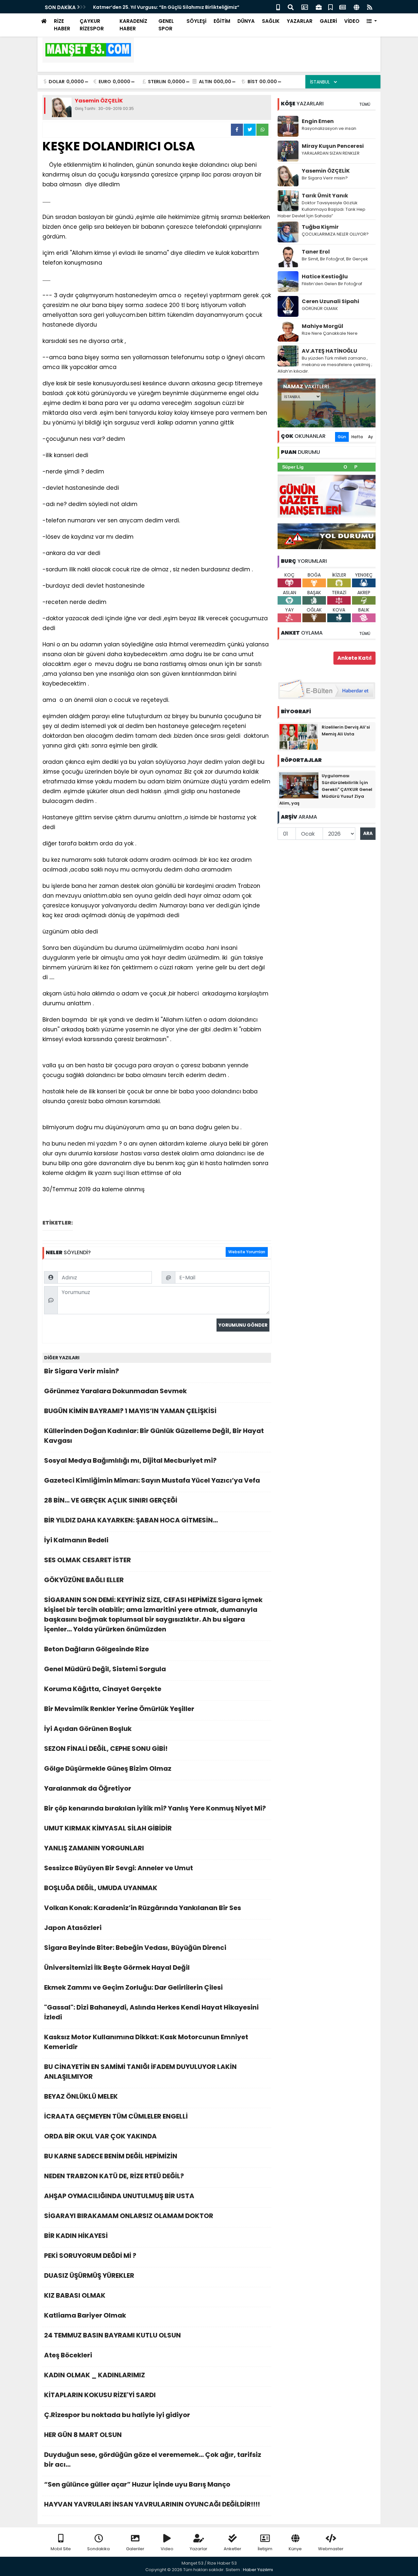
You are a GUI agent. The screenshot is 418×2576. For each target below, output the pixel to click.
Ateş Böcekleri (68, 2355)
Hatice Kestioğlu (325, 277)
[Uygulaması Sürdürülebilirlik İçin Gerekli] (299, 785)
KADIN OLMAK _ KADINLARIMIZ (95, 2375)
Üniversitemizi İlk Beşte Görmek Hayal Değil (117, 1967)
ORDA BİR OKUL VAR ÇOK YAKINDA (100, 2136)
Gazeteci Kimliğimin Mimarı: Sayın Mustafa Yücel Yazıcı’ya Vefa (152, 1480)
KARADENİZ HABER (133, 25)
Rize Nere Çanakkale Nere (330, 333)
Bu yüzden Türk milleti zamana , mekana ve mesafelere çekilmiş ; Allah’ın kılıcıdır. (325, 365)
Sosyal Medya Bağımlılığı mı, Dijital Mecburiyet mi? (130, 1460)
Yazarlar (199, 2549)
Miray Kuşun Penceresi (333, 146)
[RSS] (370, 7)
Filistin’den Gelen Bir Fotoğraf (332, 284)
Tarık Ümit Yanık (325, 196)
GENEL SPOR (166, 25)
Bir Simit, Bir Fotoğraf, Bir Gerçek (335, 259)
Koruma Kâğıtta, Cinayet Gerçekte (103, 1689)
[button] (372, 21)
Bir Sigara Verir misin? (81, 1371)
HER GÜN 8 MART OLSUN (83, 2435)
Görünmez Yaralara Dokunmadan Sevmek (115, 1391)
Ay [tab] (370, 437)
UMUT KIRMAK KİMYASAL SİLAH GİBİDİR (108, 1828)
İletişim (265, 2549)
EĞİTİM (222, 21)
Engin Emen (318, 121)
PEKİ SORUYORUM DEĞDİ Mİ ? (90, 2256)
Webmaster (331, 2549)
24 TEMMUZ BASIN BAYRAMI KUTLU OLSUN (113, 2335)
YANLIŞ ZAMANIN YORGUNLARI (94, 1848)
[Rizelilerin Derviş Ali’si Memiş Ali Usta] (299, 736)
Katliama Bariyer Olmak (86, 2315)
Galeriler (135, 2549)
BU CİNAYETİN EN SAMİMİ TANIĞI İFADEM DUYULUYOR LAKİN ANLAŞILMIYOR (140, 2072)
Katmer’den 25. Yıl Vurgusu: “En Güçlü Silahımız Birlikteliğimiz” (166, 7)
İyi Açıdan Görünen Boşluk (88, 1729)
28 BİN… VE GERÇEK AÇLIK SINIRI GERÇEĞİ (111, 1500)
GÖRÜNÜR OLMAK (320, 309)
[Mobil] (278, 7)
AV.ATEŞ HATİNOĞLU (330, 351)
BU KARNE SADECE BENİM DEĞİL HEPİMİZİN (111, 2156)
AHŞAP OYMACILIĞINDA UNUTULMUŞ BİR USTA (119, 2196)
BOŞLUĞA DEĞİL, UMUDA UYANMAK (101, 1888)
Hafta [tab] (357, 437)
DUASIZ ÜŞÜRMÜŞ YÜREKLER (89, 2275)
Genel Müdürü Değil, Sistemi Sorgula (105, 1669)
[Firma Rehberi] (319, 7)
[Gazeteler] (343, 7)
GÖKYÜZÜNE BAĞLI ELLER (84, 1580)
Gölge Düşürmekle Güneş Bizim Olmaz (108, 1768)
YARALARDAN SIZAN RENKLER (331, 153)
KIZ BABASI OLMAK (75, 2295)
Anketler (233, 2549)
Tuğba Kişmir (320, 227)
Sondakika (98, 2549)
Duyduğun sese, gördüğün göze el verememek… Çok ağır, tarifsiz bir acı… (153, 2460)
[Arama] (291, 7)
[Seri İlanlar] (330, 7)
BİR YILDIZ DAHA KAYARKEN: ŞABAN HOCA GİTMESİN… (131, 1520)
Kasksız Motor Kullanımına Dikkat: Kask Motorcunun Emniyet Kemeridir (146, 2042)
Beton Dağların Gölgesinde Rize (96, 1649)
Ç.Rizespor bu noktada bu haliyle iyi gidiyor (117, 2415)
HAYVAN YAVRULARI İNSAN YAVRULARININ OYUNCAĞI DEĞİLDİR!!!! (152, 2504)
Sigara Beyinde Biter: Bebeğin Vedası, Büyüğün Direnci (135, 1948)
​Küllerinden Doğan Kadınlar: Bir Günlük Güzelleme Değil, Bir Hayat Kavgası (154, 1436)
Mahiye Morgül (322, 326)
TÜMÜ (365, 104)
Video (167, 2549)
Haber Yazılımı (258, 2570)
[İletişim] (305, 7)
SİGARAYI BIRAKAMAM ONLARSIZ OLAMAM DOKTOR (129, 2216)
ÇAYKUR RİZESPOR (92, 25)
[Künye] (356, 7)
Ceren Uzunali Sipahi (330, 301)
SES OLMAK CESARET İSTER (88, 1560)
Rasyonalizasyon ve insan (329, 128)
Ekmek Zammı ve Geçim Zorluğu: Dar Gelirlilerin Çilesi (133, 1987)
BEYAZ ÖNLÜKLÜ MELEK (81, 2096)
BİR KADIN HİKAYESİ (76, 2236)
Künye (295, 2549)
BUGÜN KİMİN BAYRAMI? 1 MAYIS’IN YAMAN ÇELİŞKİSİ (130, 1411)
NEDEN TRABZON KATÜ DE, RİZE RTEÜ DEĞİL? (114, 2176)
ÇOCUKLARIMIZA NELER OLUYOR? (335, 234)
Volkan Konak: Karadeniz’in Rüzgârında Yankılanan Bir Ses (143, 1908)
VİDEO (352, 21)
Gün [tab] (342, 437)
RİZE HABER (62, 25)
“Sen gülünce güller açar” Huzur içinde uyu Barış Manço (137, 2484)
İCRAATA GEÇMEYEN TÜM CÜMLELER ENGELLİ (116, 2116)
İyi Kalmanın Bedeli (76, 1540)
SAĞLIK (271, 21)
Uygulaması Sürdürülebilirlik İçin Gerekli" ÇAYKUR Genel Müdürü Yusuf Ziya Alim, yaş (326, 789)
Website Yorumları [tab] (247, 1252)
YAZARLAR (300, 21)
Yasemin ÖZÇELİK (326, 171)
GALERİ (328, 21)
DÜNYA (246, 21)
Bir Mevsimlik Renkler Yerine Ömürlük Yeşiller (119, 1709)
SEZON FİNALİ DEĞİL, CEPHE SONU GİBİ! (106, 1749)
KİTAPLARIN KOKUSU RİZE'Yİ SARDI (100, 2395)
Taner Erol (316, 252)
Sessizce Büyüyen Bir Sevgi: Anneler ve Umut (119, 1868)
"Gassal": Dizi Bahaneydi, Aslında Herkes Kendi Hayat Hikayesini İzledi (151, 2012)
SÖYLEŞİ (196, 21)
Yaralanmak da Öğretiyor (88, 1788)
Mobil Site (61, 2549)
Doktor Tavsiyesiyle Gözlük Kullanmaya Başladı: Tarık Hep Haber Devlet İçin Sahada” (322, 209)
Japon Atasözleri (73, 1928)
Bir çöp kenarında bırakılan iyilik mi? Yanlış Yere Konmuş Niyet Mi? (155, 1808)
